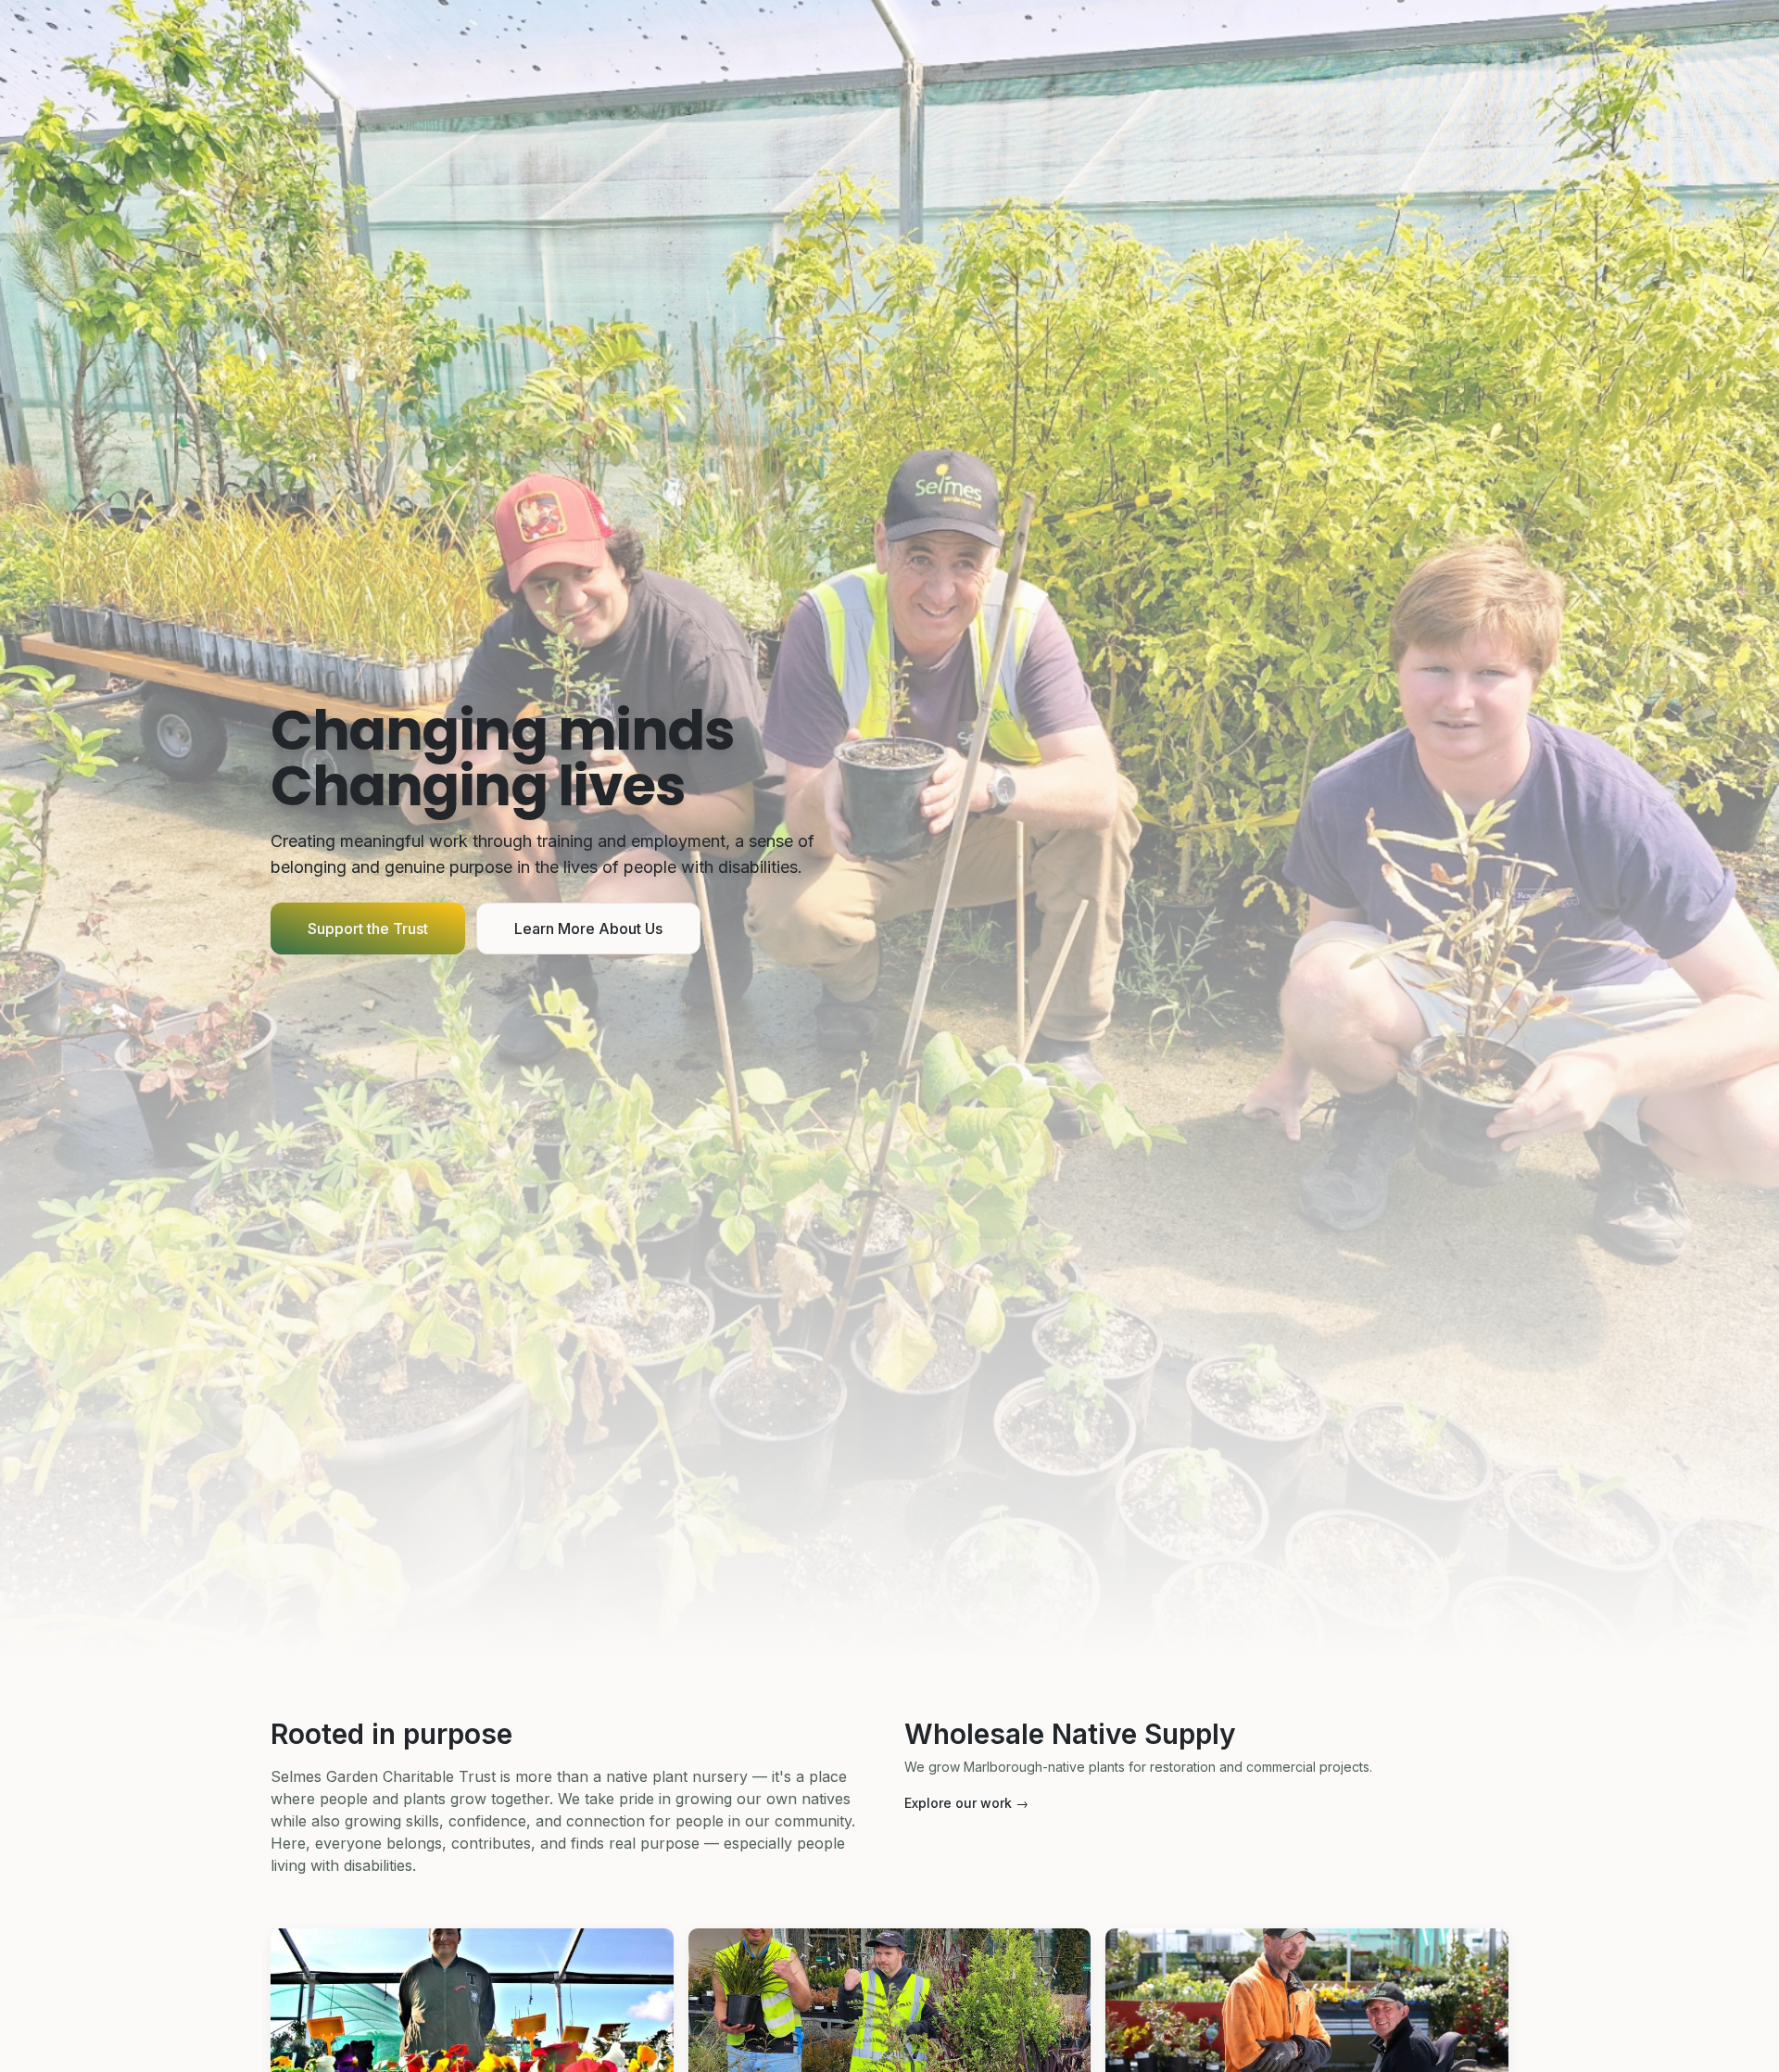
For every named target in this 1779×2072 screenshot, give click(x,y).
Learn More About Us (588, 929)
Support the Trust (368, 929)
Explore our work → (966, 1803)
